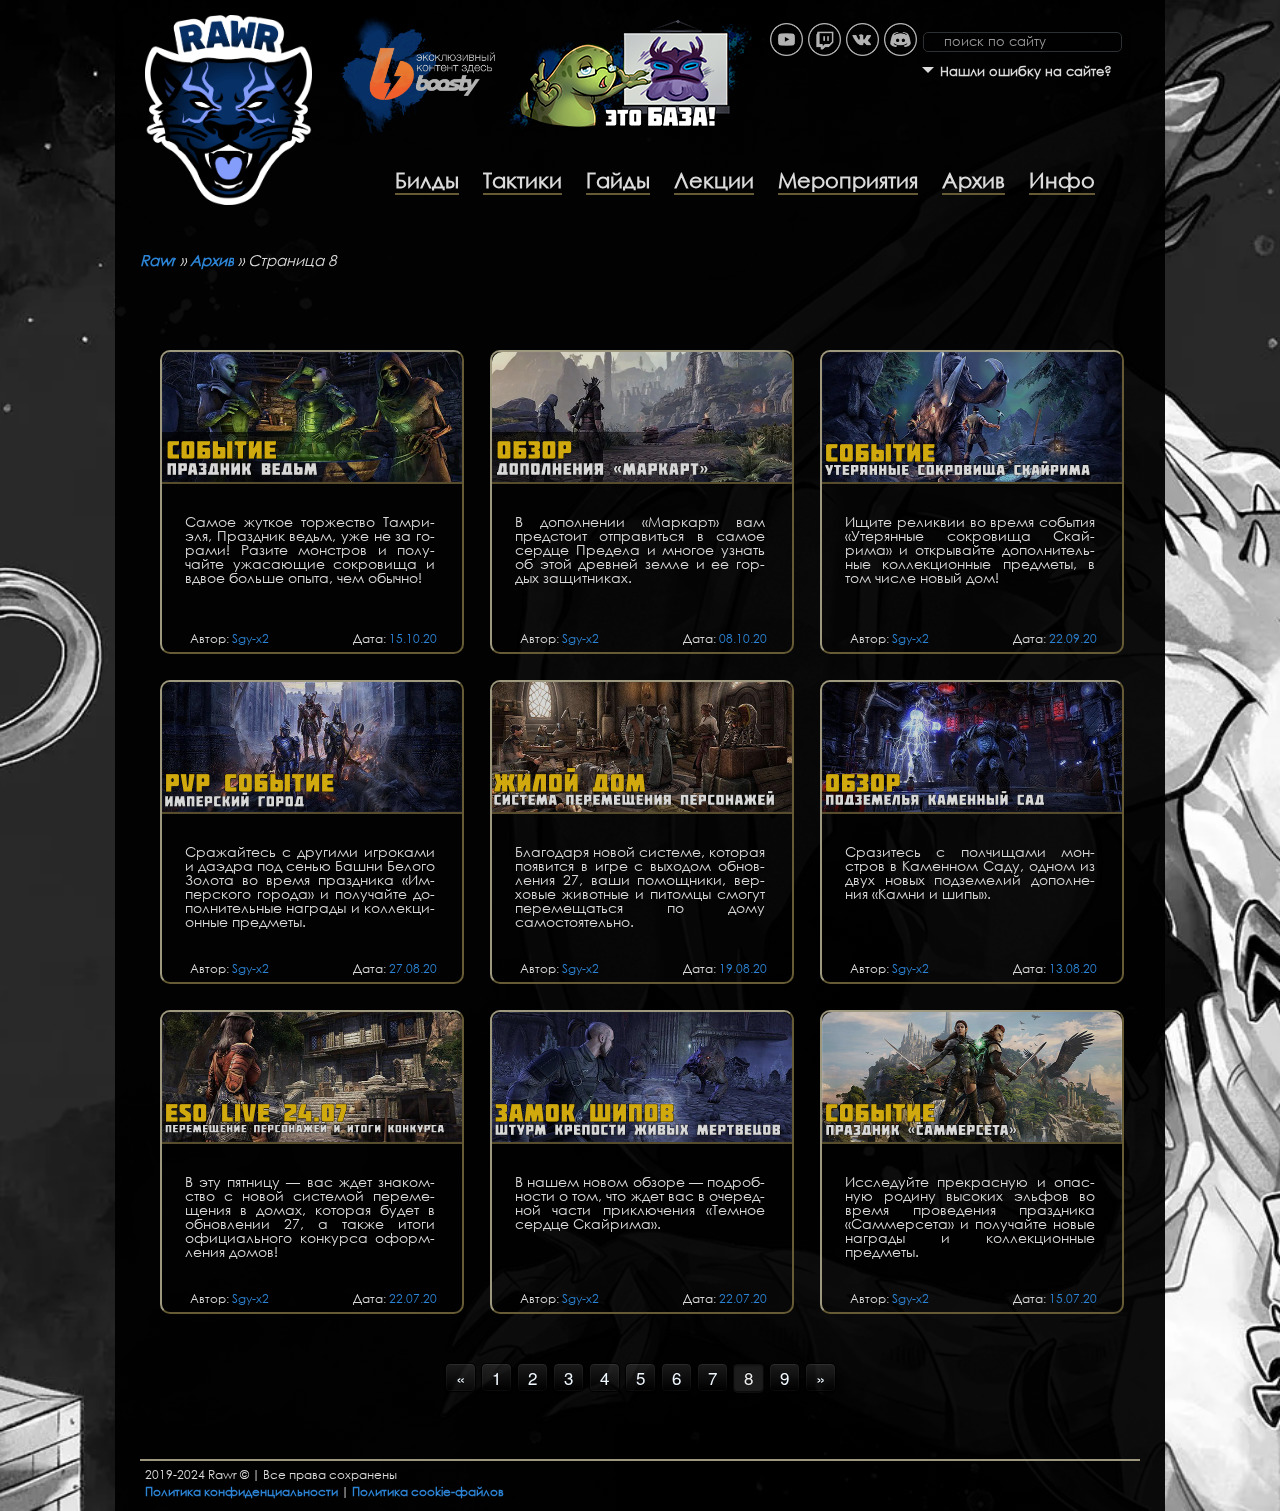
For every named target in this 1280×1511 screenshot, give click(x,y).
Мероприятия (848, 180)
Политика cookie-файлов (428, 1491)
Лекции (714, 180)
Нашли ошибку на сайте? (1026, 71)
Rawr (158, 260)
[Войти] (1155, 10)
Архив (973, 180)
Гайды (618, 180)
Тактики (522, 180)
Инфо (1062, 180)
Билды (427, 180)
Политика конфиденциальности (241, 1491)
